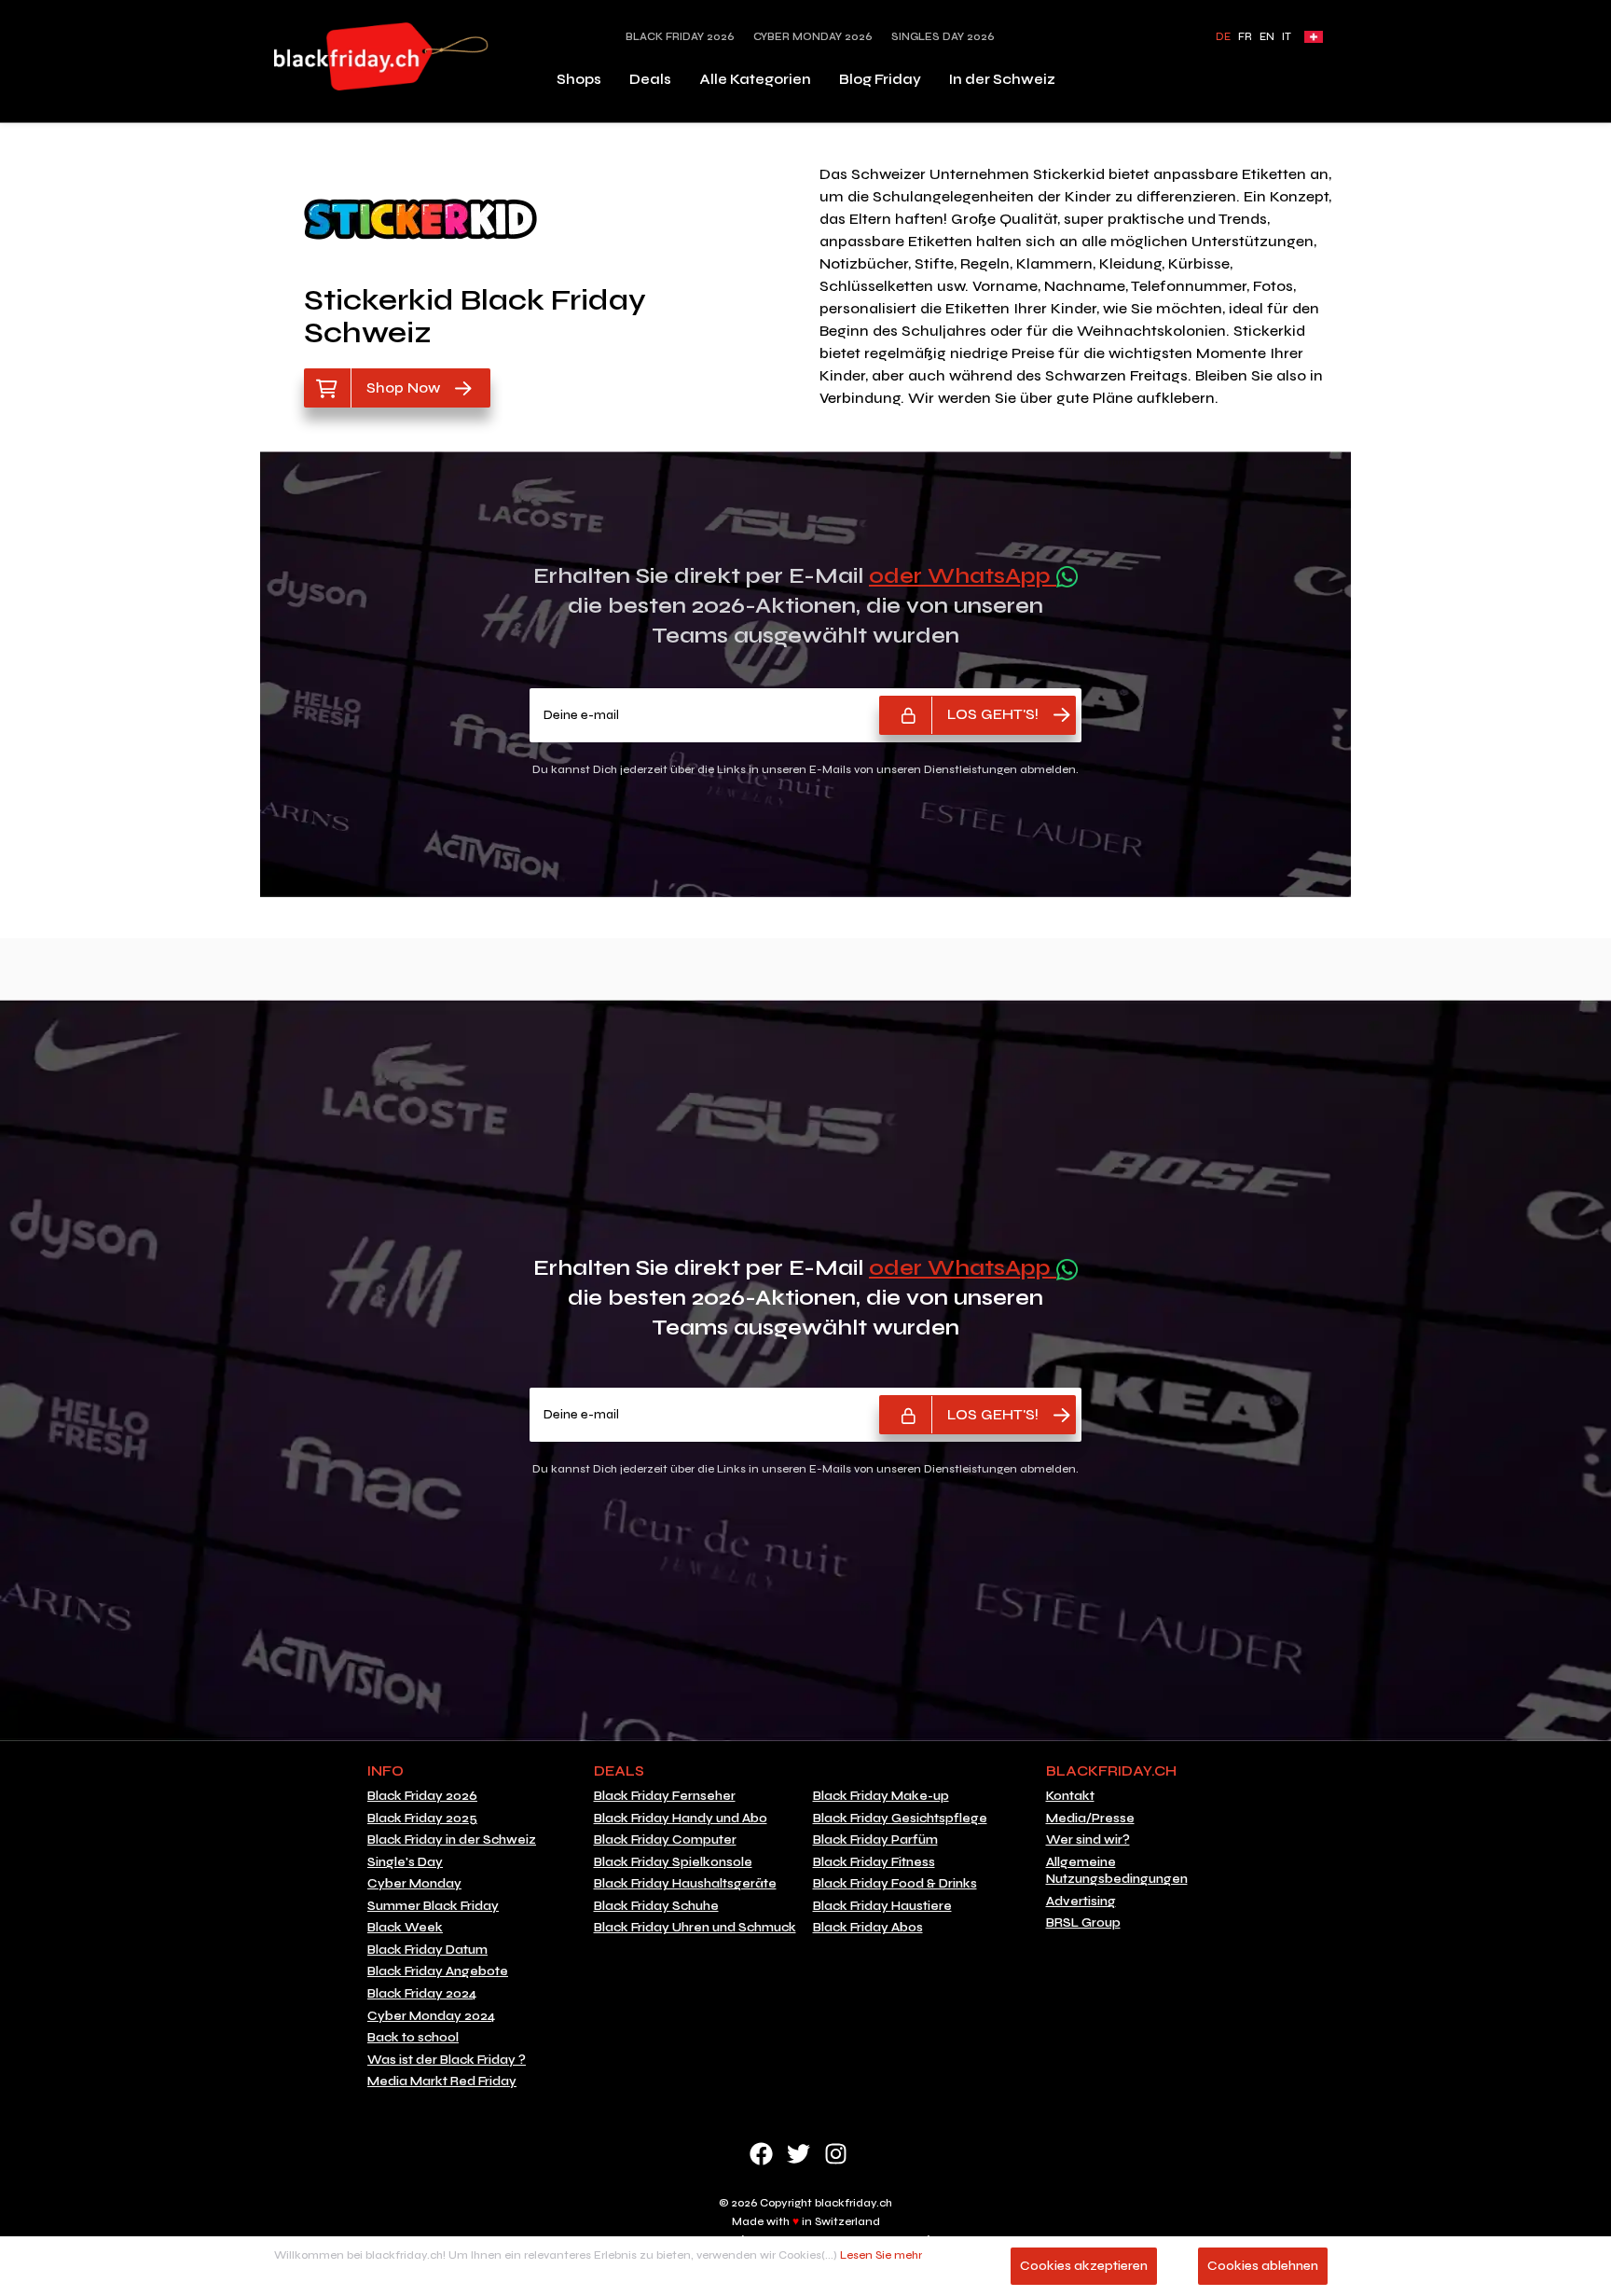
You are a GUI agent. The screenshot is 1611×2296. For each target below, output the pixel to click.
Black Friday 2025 (422, 1819)
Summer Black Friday (433, 1906)
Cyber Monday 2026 (813, 37)
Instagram (836, 2154)
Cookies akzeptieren (1084, 2266)
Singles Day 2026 (943, 37)
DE (1223, 37)
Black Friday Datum (427, 1950)
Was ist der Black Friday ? (447, 2060)
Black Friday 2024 (422, 1994)
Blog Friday (880, 79)
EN (1267, 37)
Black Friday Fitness (874, 1862)
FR (1245, 37)
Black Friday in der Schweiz (452, 1840)
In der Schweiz (1002, 79)
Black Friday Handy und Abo (681, 1819)
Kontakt (1070, 1796)
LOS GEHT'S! (993, 714)
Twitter (799, 2154)
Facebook (761, 2154)
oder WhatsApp (963, 576)
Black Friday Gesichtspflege (900, 1819)
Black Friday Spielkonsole (673, 1862)
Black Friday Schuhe (656, 1906)
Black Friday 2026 (680, 37)
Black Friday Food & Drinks (895, 1884)
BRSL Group (1083, 1923)
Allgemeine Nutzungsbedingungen (1117, 1871)
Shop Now (403, 387)
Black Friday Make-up (881, 1796)
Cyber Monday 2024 (431, 2016)
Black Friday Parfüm (875, 1840)
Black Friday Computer (665, 1840)
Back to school (413, 2038)
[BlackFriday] (381, 56)
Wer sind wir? (1088, 1840)
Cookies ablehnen (1263, 2266)
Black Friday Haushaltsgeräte (685, 1884)
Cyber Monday (414, 1884)
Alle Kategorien (755, 79)
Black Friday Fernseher (665, 1796)
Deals (650, 79)
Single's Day (405, 1862)
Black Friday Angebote (438, 1971)
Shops (579, 79)
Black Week (405, 1928)
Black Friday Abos (868, 1928)
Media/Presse (1090, 1819)
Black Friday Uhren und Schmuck (695, 1928)
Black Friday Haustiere (882, 1906)
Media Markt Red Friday (442, 2082)
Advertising (1081, 1902)
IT (1287, 37)
